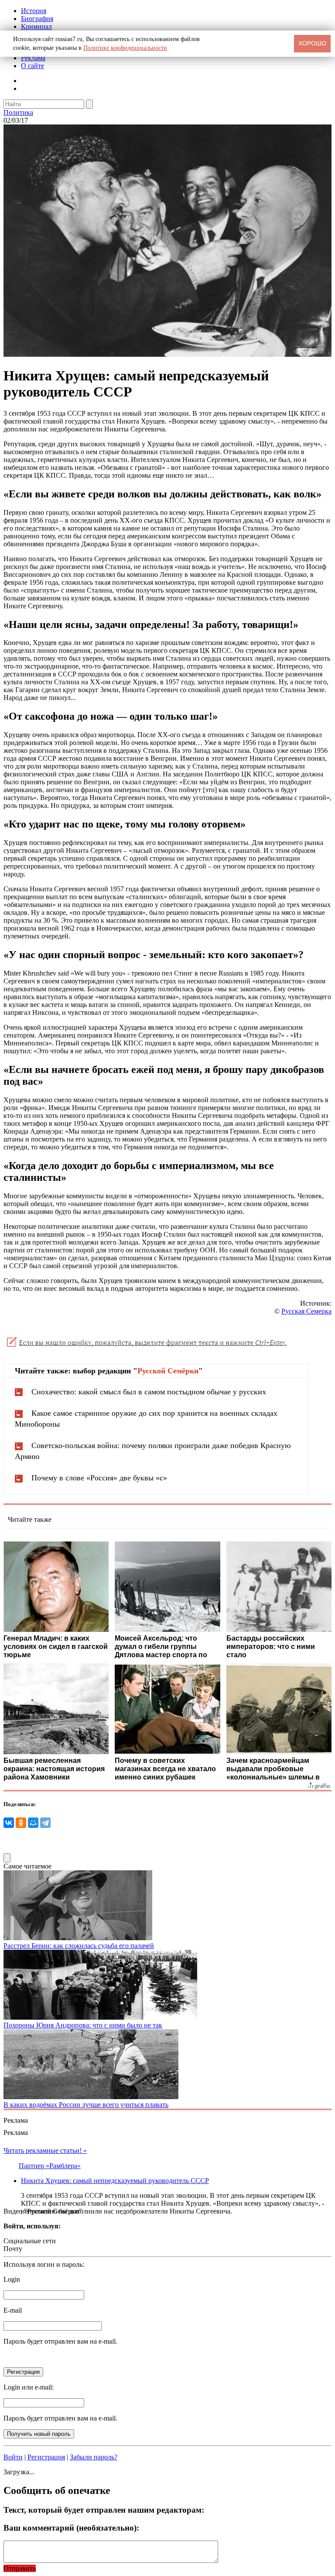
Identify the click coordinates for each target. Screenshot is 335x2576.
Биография (37, 19)
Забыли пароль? (94, 2457)
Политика (18, 112)
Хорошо (312, 43)
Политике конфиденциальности (125, 48)
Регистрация (46, 2457)
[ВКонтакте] (9, 1823)
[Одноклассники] (21, 1823)
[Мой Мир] (33, 1823)
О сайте (32, 66)
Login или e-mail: (29, 2387)
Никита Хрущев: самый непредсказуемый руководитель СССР (115, 2181)
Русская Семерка (306, 1311)
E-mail (13, 2310)
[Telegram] (45, 1823)
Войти (13, 2457)
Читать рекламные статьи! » (45, 2150)
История (34, 11)
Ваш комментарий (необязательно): (71, 2528)
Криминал (36, 26)
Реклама (33, 58)
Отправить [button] (20, 2568)
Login (12, 2279)
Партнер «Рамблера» (50, 2166)
